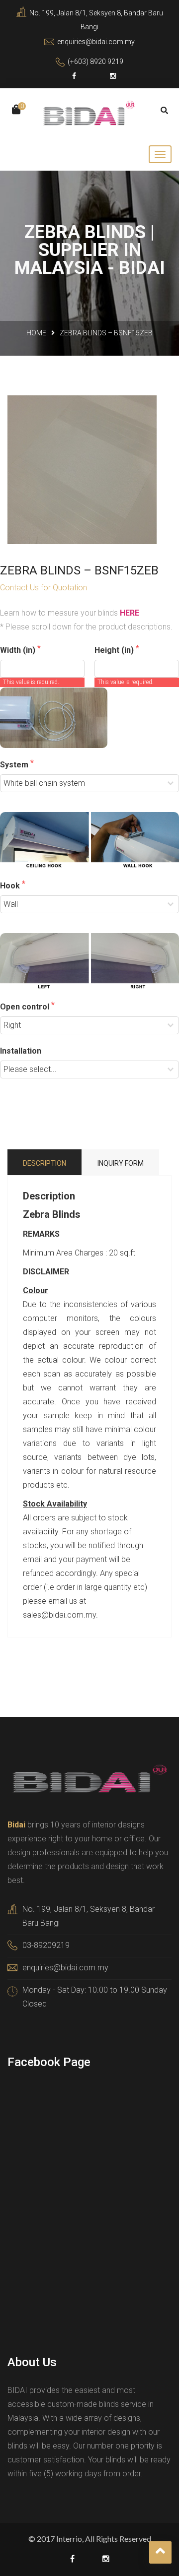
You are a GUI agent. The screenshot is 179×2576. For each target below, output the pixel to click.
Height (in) (115, 650)
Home (36, 333)
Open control (26, 1007)
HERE (130, 613)
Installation (21, 1051)
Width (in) (19, 650)
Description (45, 1163)
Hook (11, 886)
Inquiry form (121, 1163)
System (15, 765)
